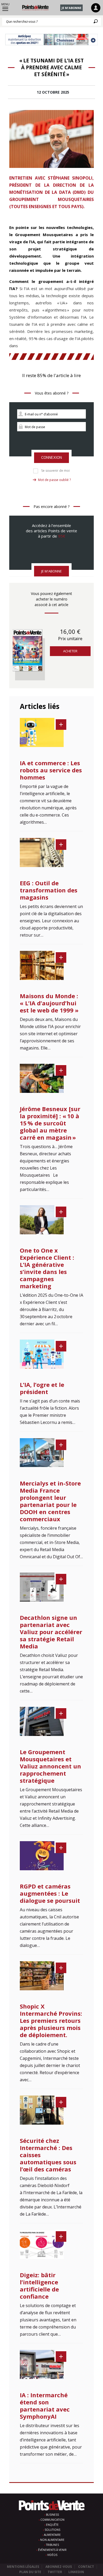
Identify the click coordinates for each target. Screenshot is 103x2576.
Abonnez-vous (59, 2567)
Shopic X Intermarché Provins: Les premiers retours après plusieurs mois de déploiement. (51, 2020)
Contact (86, 2567)
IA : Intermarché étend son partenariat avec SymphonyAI (45, 2406)
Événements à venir (52, 2550)
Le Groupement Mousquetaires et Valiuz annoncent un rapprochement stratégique (50, 1766)
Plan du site (30, 2572)
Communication (52, 2520)
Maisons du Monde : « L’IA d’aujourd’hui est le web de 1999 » (49, 1003)
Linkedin (76, 2572)
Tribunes (52, 2545)
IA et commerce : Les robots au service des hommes (51, 770)
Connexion (51, 458)
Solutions (52, 2530)
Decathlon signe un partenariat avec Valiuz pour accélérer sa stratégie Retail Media (51, 1632)
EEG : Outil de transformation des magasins (49, 890)
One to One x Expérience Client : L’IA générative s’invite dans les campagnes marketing (47, 1268)
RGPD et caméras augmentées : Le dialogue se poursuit (50, 1893)
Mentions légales (23, 2567)
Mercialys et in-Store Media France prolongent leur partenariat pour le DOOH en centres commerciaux (50, 1501)
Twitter (55, 2572)
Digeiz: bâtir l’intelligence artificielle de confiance (39, 2286)
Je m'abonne (71, 8)
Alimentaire (52, 2535)
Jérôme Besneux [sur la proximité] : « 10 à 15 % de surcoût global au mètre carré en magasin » (50, 1123)
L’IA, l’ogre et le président (42, 1388)
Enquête (52, 2525)
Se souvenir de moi (55, 471)
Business (52, 2515)
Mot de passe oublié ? (54, 480)
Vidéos (52, 2555)
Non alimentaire (52, 2540)
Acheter (70, 651)
